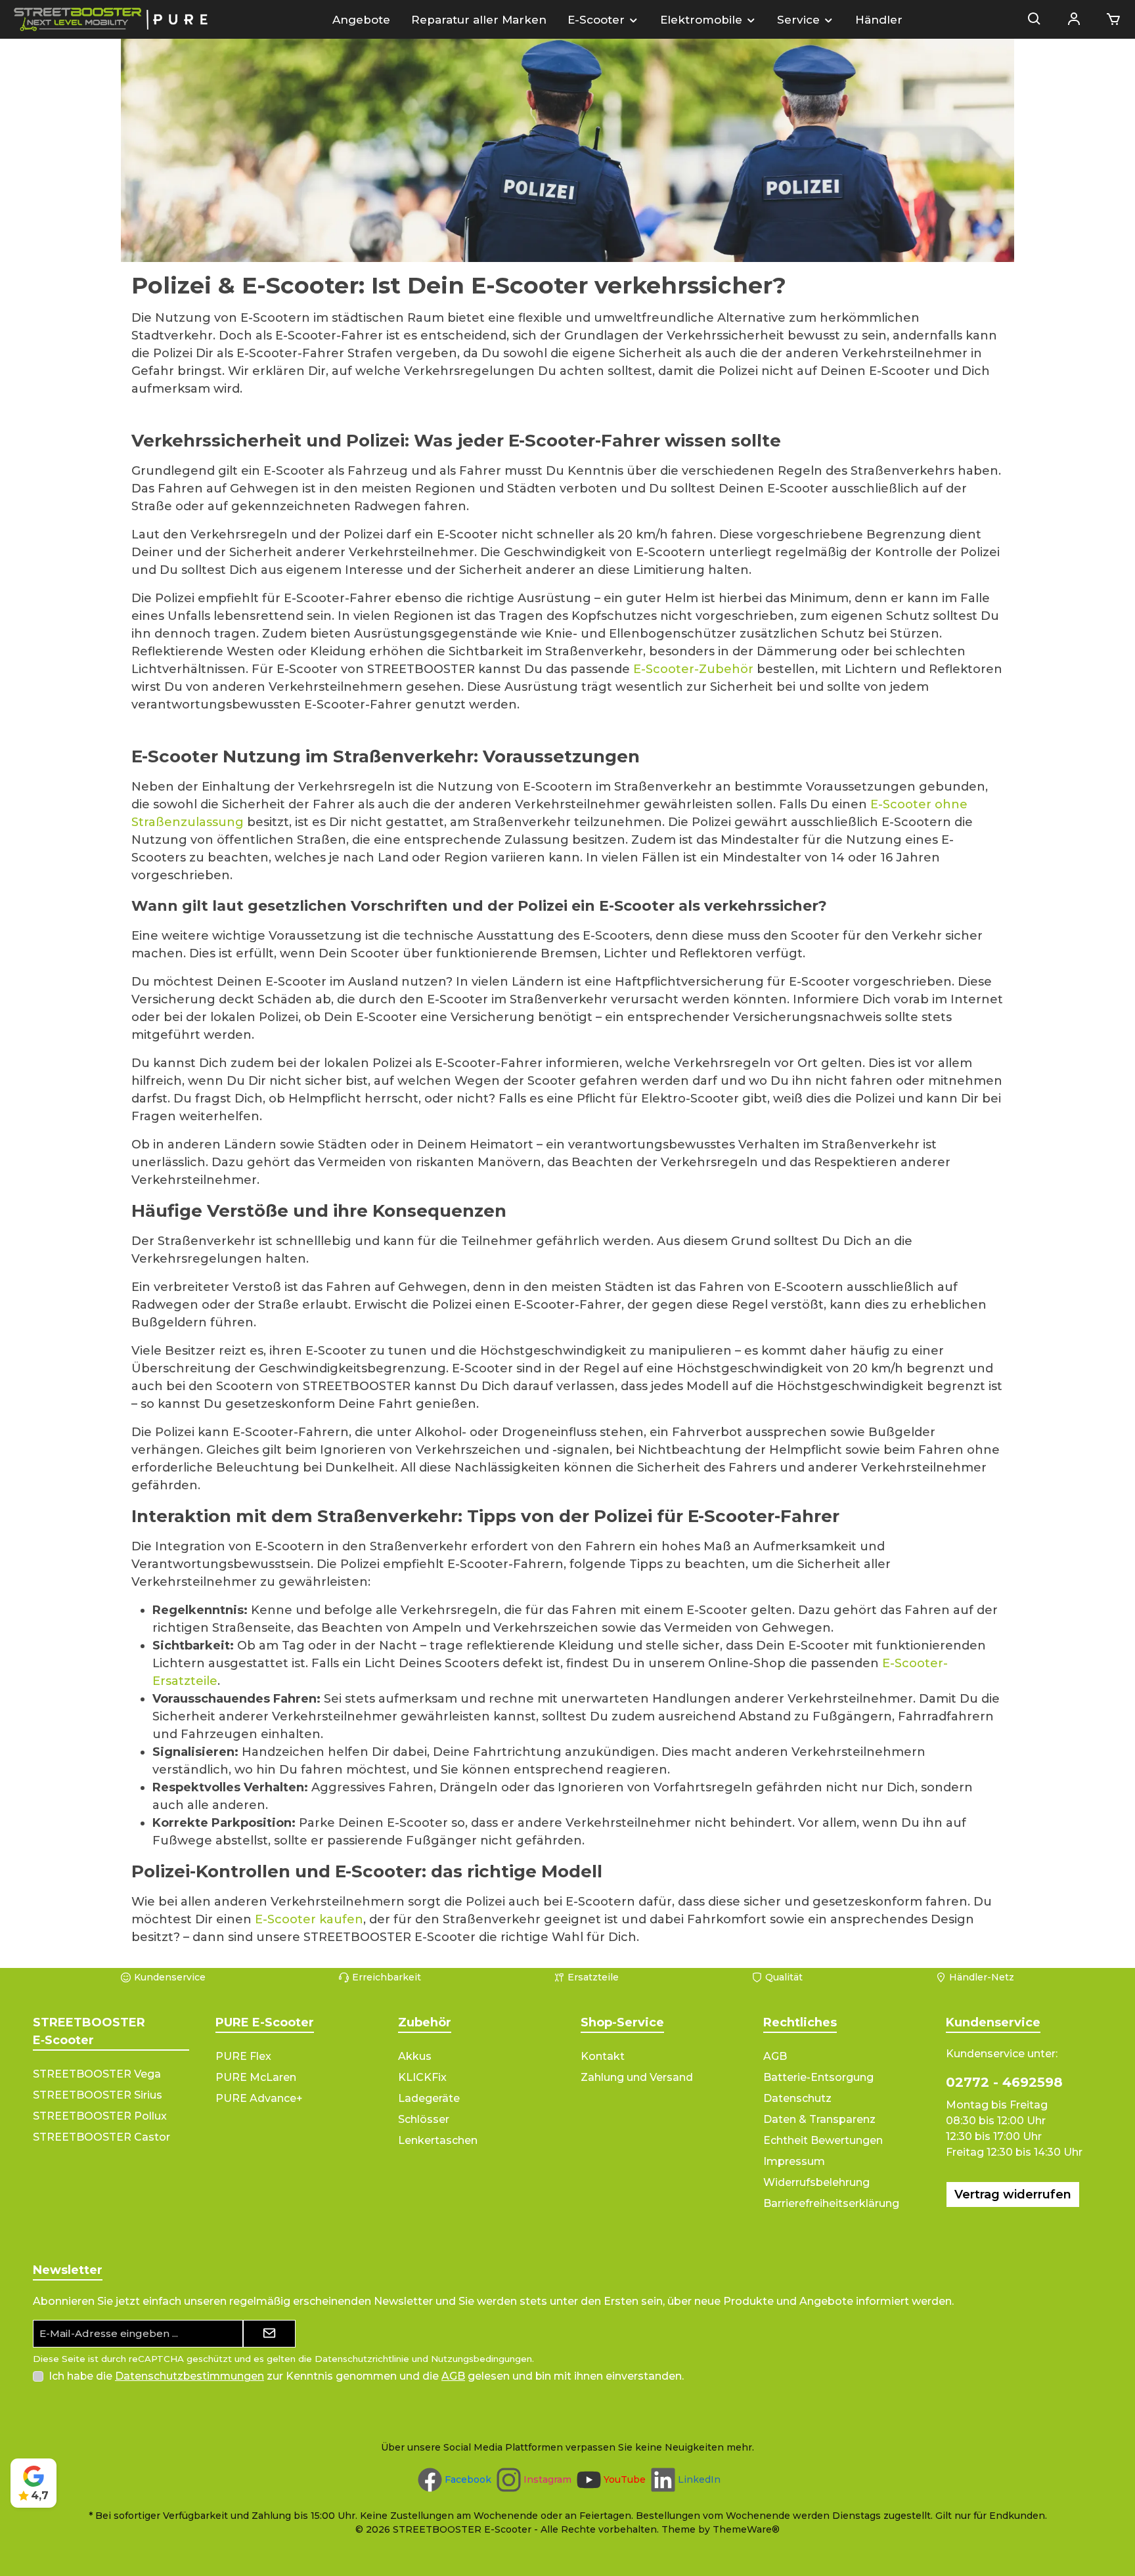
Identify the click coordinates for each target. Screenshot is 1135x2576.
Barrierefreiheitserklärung (831, 2203)
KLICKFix (422, 2077)
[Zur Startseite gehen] (112, 19)
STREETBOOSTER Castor (101, 2137)
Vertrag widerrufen (1013, 2194)
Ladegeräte (429, 2098)
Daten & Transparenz (819, 2119)
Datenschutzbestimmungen (189, 2376)
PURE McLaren (256, 2077)
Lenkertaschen (438, 2140)
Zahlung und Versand (637, 2077)
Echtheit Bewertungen (823, 2140)
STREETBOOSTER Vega (97, 2074)
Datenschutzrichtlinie (362, 2359)
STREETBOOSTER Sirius (98, 2095)
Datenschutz (797, 2098)
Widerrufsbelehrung (816, 2182)
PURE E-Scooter (265, 2022)
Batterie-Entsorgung (818, 2077)
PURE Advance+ (259, 2098)
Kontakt (603, 2056)
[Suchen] (1035, 20)
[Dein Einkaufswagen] (1109, 20)
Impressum (794, 2161)
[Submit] (269, 2334)
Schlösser (424, 2119)
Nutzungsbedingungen (481, 2359)
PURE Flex (243, 2056)
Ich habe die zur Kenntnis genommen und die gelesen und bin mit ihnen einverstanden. (366, 2376)
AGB (775, 2056)
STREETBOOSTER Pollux (100, 2116)
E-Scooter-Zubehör (693, 669)
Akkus (415, 2056)
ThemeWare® (746, 2529)
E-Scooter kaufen (309, 1919)
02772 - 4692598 (1004, 2082)
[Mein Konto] (1074, 20)
